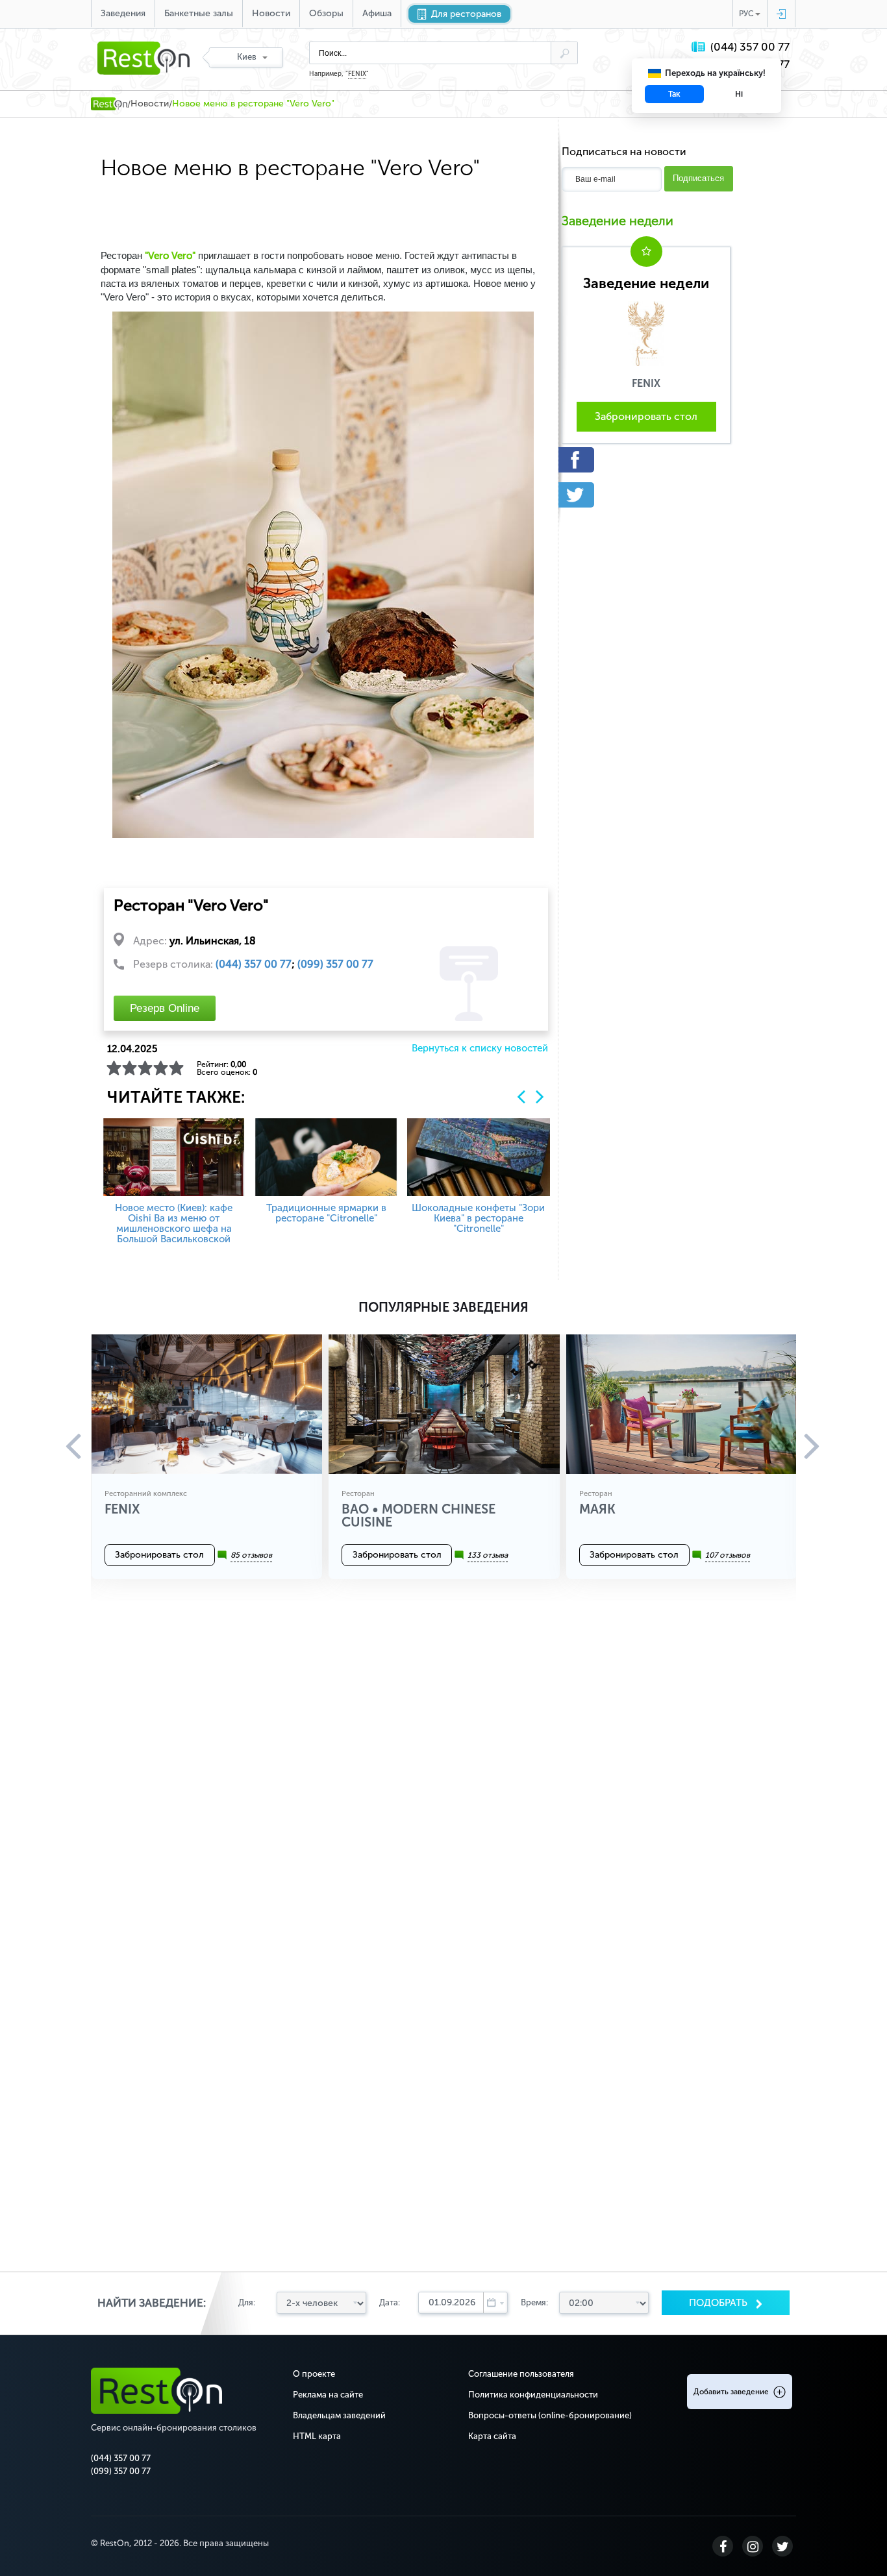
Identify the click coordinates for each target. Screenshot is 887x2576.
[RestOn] (109, 104)
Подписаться (698, 178)
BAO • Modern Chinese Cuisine (419, 1515)
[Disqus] (443, 1773)
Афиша (377, 13)
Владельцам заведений (339, 2415)
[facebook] (646, 460)
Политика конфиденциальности (533, 2395)
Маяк (597, 1509)
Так (674, 94)
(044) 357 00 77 (750, 47)
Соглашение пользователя (521, 2374)
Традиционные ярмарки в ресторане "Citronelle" (326, 1213)
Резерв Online (165, 1008)
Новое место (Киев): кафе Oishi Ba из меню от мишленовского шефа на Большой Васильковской (174, 1223)
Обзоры (326, 13)
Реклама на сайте (328, 2395)
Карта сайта (492, 2436)
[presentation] (521, 1097)
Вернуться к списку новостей (480, 1049)
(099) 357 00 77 (335, 964)
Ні (739, 94)
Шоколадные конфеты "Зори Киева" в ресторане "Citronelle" (478, 1218)
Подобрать (719, 2303)
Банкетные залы (199, 13)
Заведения (123, 13)
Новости (271, 13)
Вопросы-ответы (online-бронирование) (550, 2415)
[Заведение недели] (646, 333)
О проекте (314, 2374)
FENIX (357, 74)
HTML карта (317, 2436)
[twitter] (646, 495)
